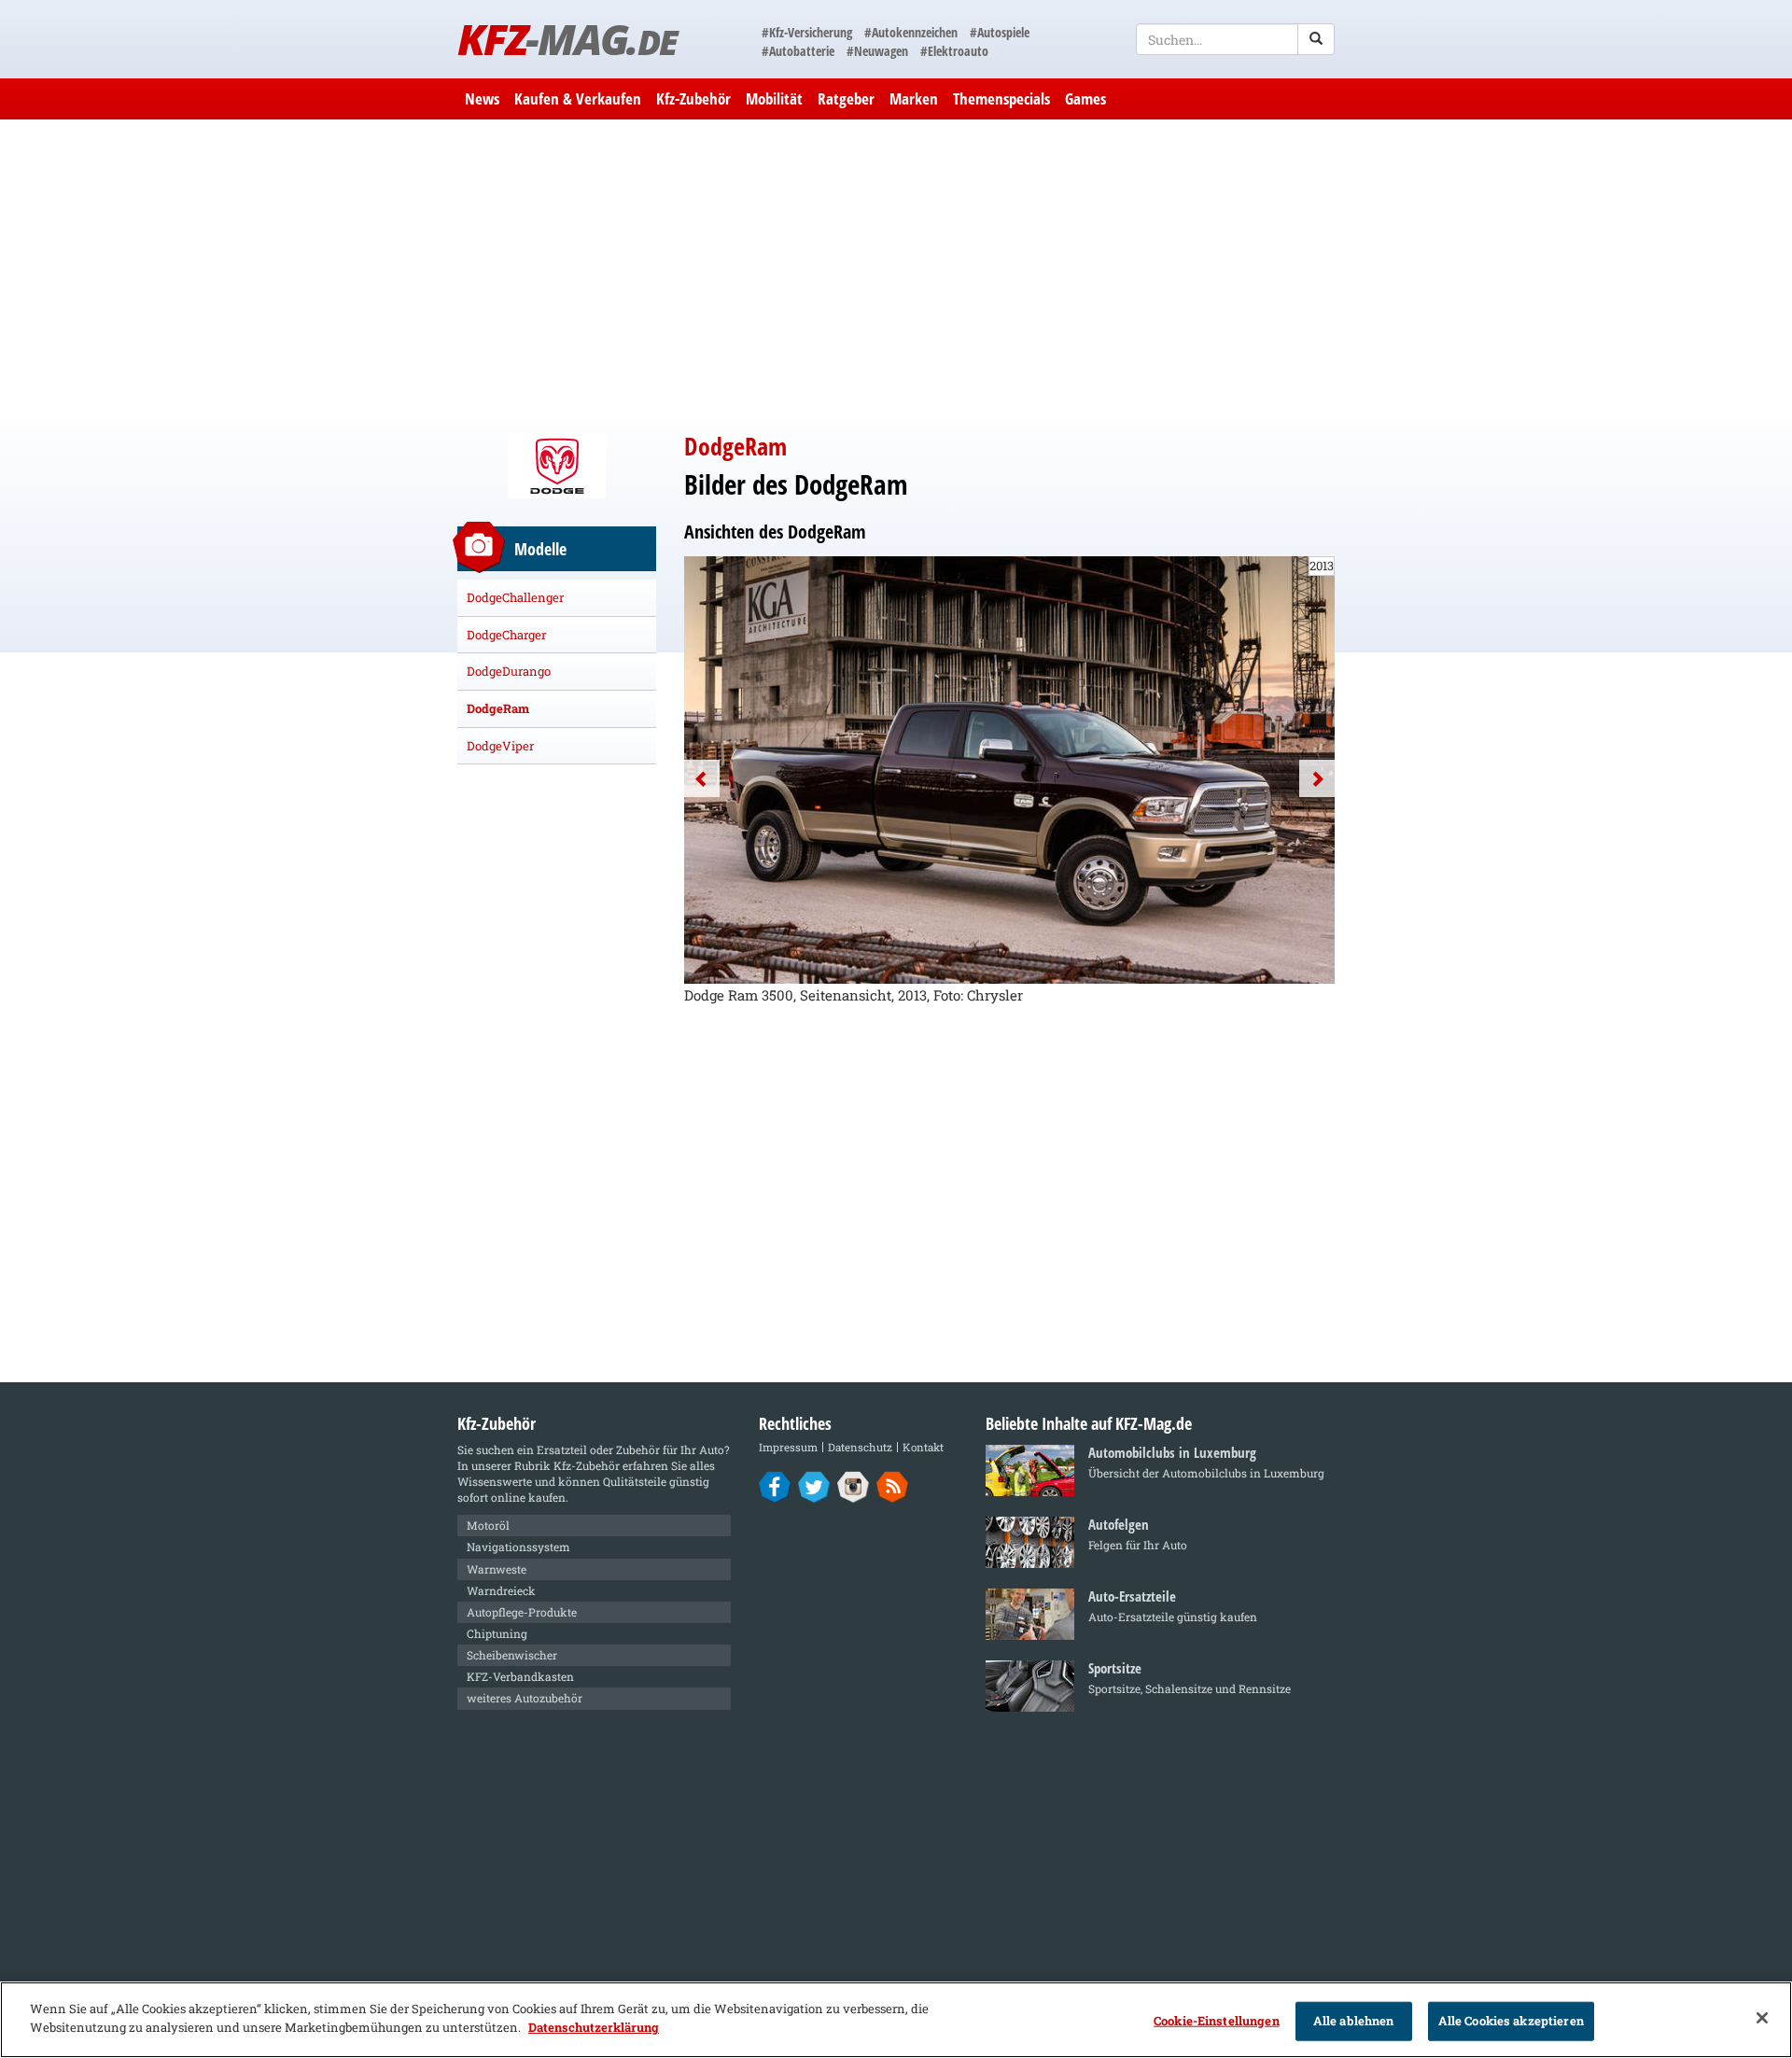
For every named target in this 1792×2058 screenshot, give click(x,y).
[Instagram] (854, 1486)
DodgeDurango (509, 671)
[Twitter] (814, 1486)
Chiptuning (497, 1633)
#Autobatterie (798, 51)
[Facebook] (775, 1486)
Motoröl (488, 1525)
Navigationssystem (518, 1547)
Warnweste (497, 1569)
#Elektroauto (954, 51)
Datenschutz (860, 1447)
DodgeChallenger (515, 597)
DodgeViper (500, 746)
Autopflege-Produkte (522, 1612)
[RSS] (893, 1486)
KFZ (567, 39)
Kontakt (923, 1447)
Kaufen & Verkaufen (578, 98)
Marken (914, 98)
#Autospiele (1000, 32)
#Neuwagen (877, 51)
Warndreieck (501, 1590)
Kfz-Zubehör (693, 98)
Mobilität (774, 98)
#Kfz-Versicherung (807, 32)
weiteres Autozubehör (525, 1698)
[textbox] (1235, 39)
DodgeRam (498, 708)
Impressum (788, 1447)
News (482, 98)
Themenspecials (1001, 98)
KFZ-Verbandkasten (520, 1676)
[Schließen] (1762, 2018)
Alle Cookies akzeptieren (1511, 2021)
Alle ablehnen (1354, 2021)
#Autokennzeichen (911, 32)
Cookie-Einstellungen (1217, 2021)
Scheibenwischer (512, 1655)
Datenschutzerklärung (594, 2026)
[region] (896, 2020)
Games (1085, 98)
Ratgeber (846, 98)
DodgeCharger (506, 635)
